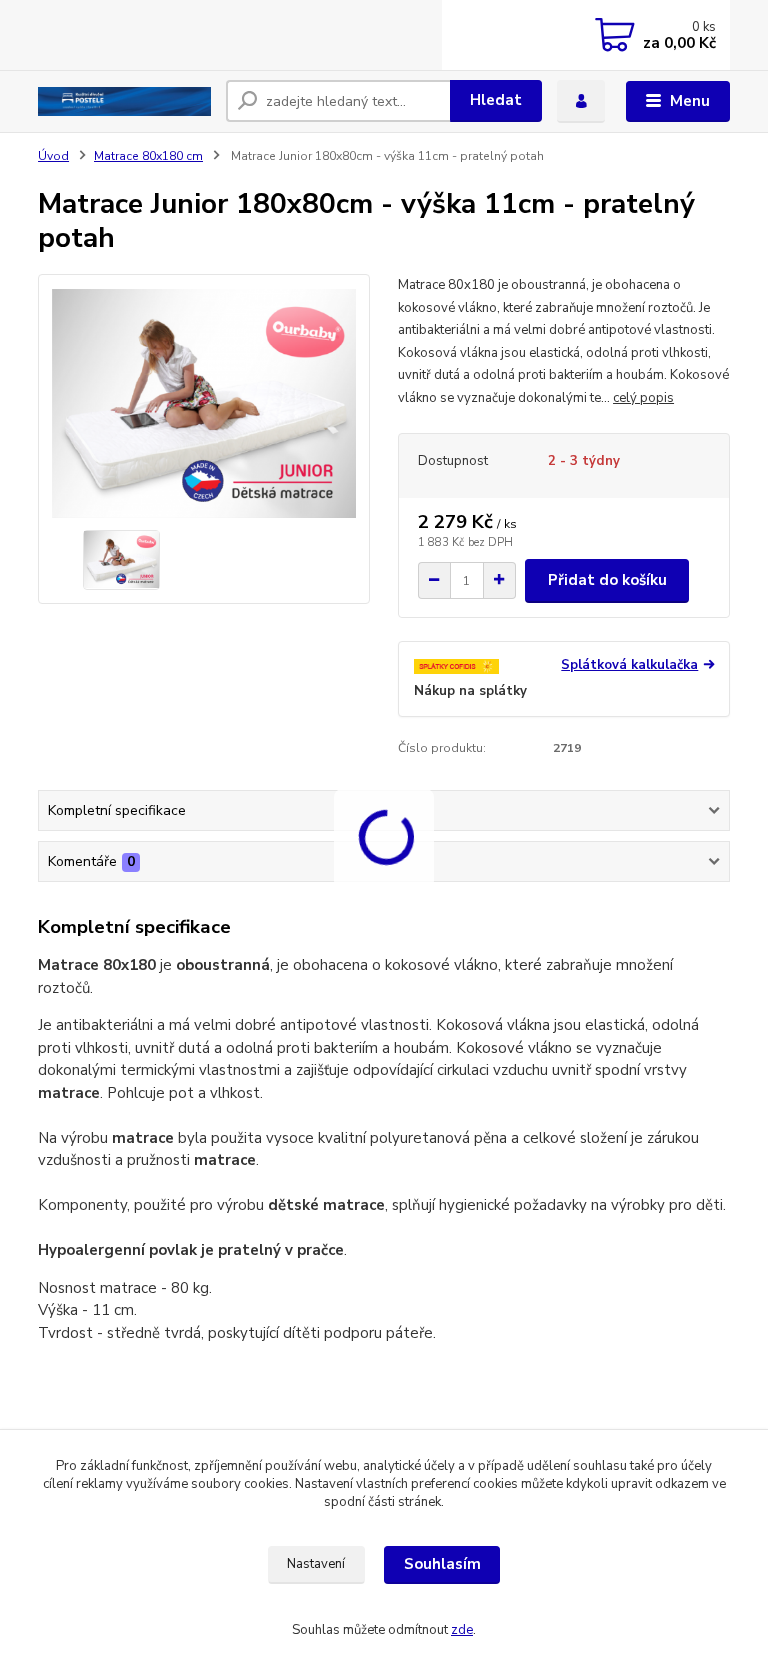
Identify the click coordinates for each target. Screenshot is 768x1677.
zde (462, 1630)
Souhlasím (442, 1564)
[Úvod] (124, 102)
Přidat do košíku (607, 580)
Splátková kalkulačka (629, 665)
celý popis (643, 398)
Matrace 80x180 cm (148, 156)
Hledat (496, 100)
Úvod (53, 156)
